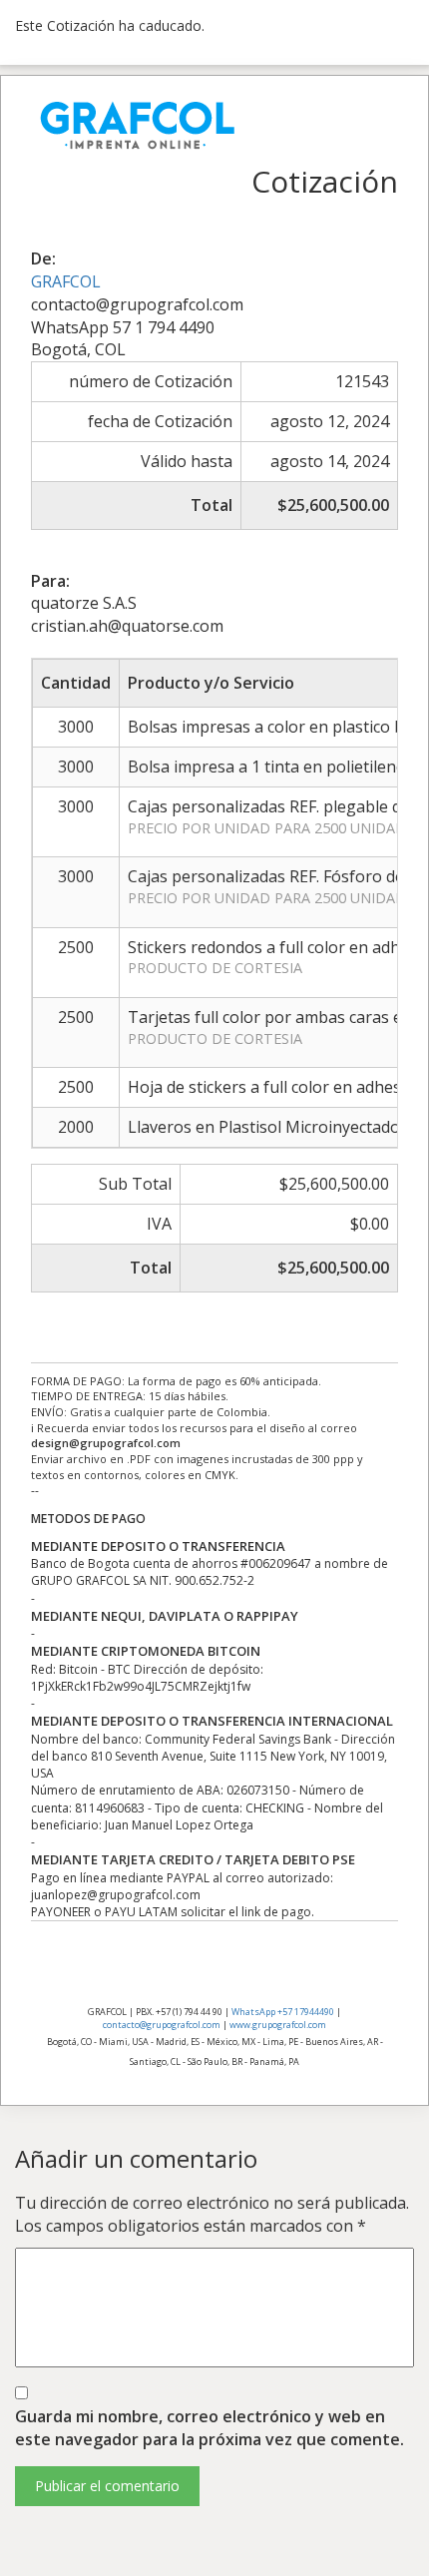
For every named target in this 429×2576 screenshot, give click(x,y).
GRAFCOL (66, 281)
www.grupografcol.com (278, 2025)
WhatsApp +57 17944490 (283, 2012)
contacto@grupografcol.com (162, 2025)
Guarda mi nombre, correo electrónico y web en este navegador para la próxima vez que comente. (210, 2428)
